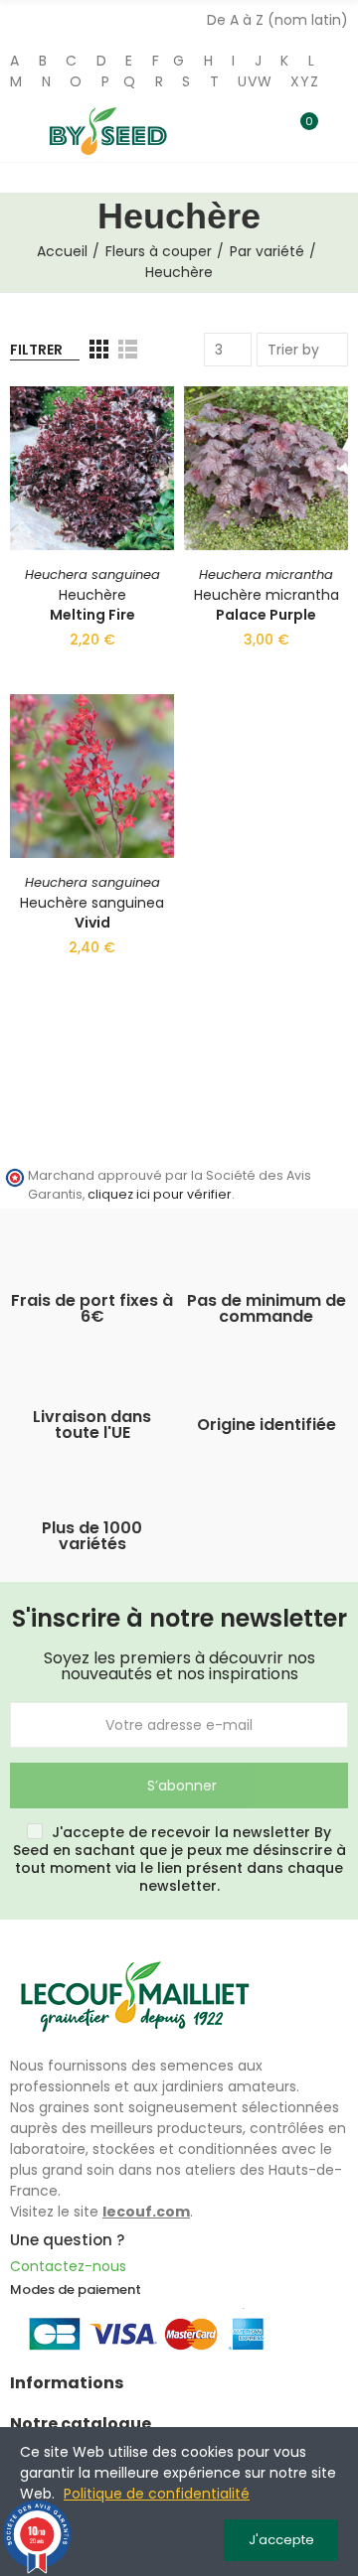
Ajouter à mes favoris (124, 461)
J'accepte (281, 2540)
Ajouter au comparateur (124, 421)
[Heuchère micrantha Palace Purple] (266, 468)
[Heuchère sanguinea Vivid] (92, 776)
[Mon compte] (338, 132)
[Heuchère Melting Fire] (92, 468)
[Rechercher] (267, 131)
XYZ (304, 81)
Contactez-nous (68, 2266)
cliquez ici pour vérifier (160, 1194)
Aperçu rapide (124, 501)
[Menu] (19, 129)
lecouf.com (146, 2212)
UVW (255, 81)
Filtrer (36, 350)
